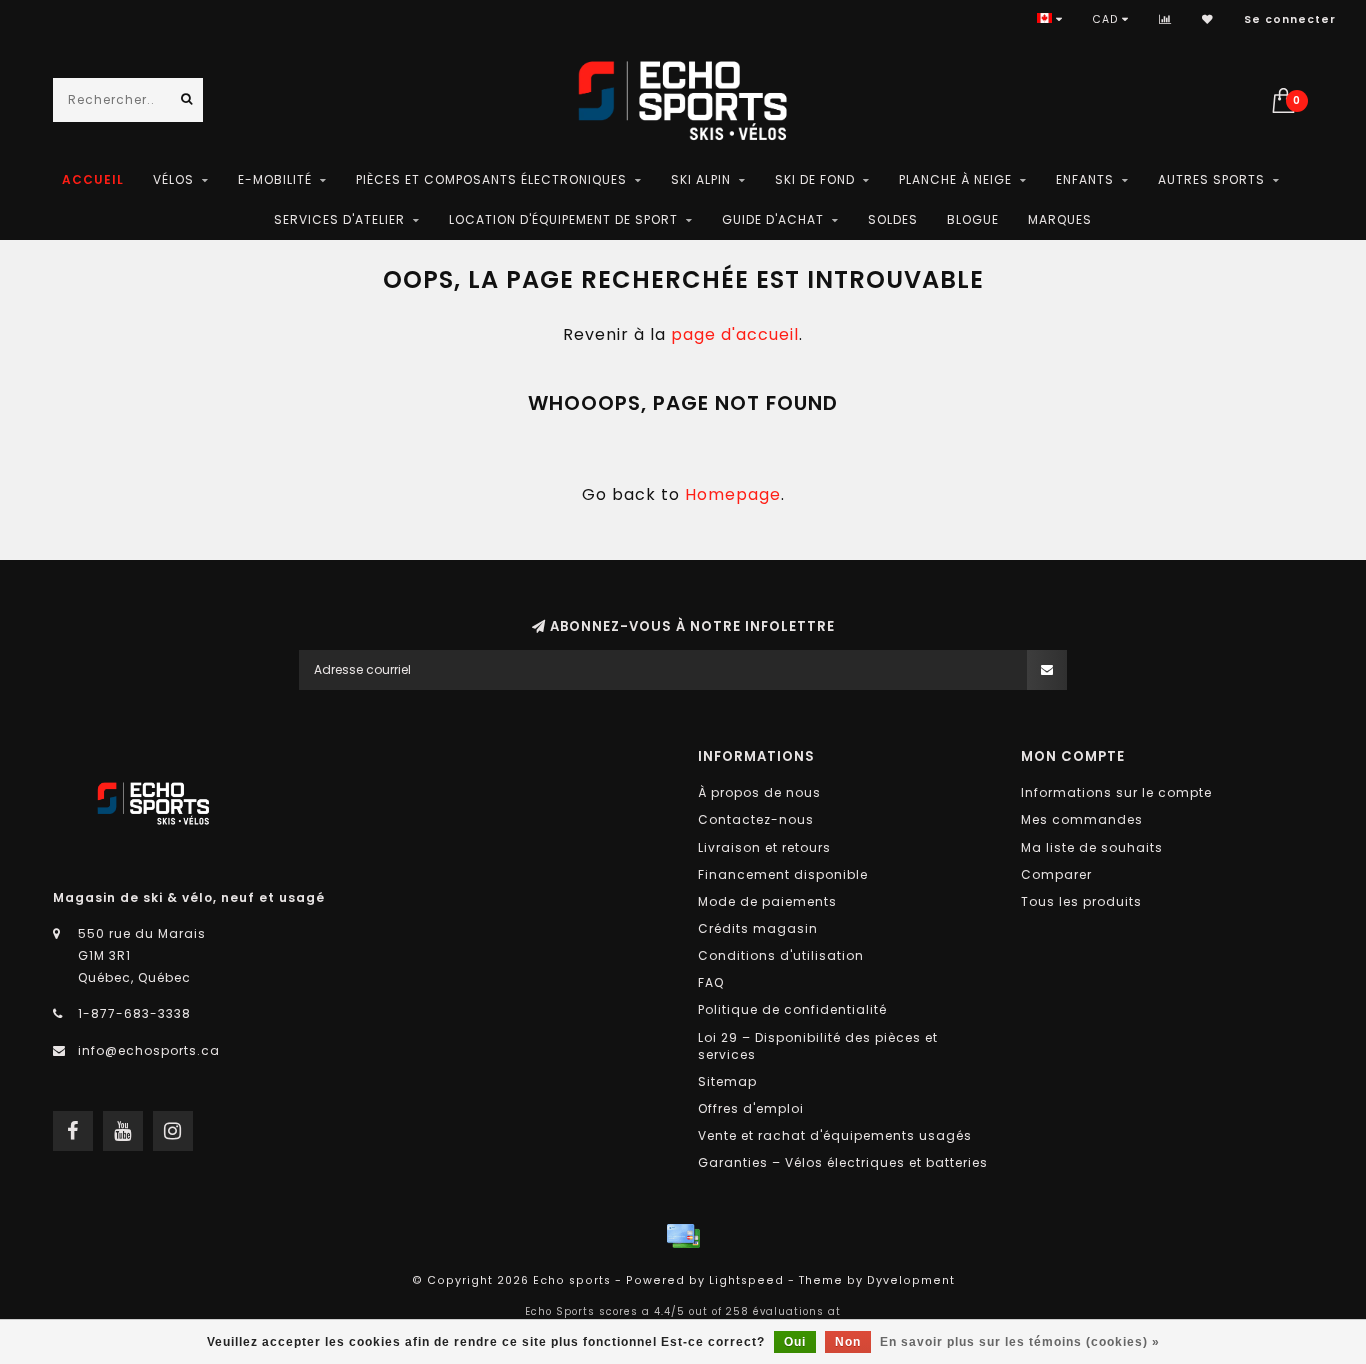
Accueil (93, 179)
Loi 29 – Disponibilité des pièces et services (818, 1046)
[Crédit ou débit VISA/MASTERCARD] (683, 1236)
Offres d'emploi (751, 1108)
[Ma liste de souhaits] (1208, 19)
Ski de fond (815, 179)
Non (848, 1342)
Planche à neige (955, 179)
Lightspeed (746, 1280)
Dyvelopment (911, 1280)
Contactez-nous (756, 819)
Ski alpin (701, 179)
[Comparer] (1165, 19)
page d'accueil (735, 334)
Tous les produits (1081, 901)
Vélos (173, 179)
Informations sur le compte (1116, 792)
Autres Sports (1211, 179)
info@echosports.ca (149, 1050)
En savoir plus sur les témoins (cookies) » (1020, 1342)
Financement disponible (783, 874)
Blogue (973, 219)
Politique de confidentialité (792, 1009)
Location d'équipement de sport (563, 219)
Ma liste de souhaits (1092, 847)
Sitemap (727, 1081)
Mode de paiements (767, 901)
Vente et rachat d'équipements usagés (835, 1135)
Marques (1060, 219)
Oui (795, 1342)
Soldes (893, 219)
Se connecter (1290, 19)
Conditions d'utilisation (781, 955)
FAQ (711, 982)
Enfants (1085, 179)
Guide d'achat (773, 219)
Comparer (1056, 874)
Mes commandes (1082, 819)
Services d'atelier (339, 219)
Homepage (733, 494)
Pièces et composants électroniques (491, 179)
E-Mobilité (275, 179)
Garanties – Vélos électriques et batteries (843, 1162)
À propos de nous (759, 792)
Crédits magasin (758, 928)
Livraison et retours (764, 847)
